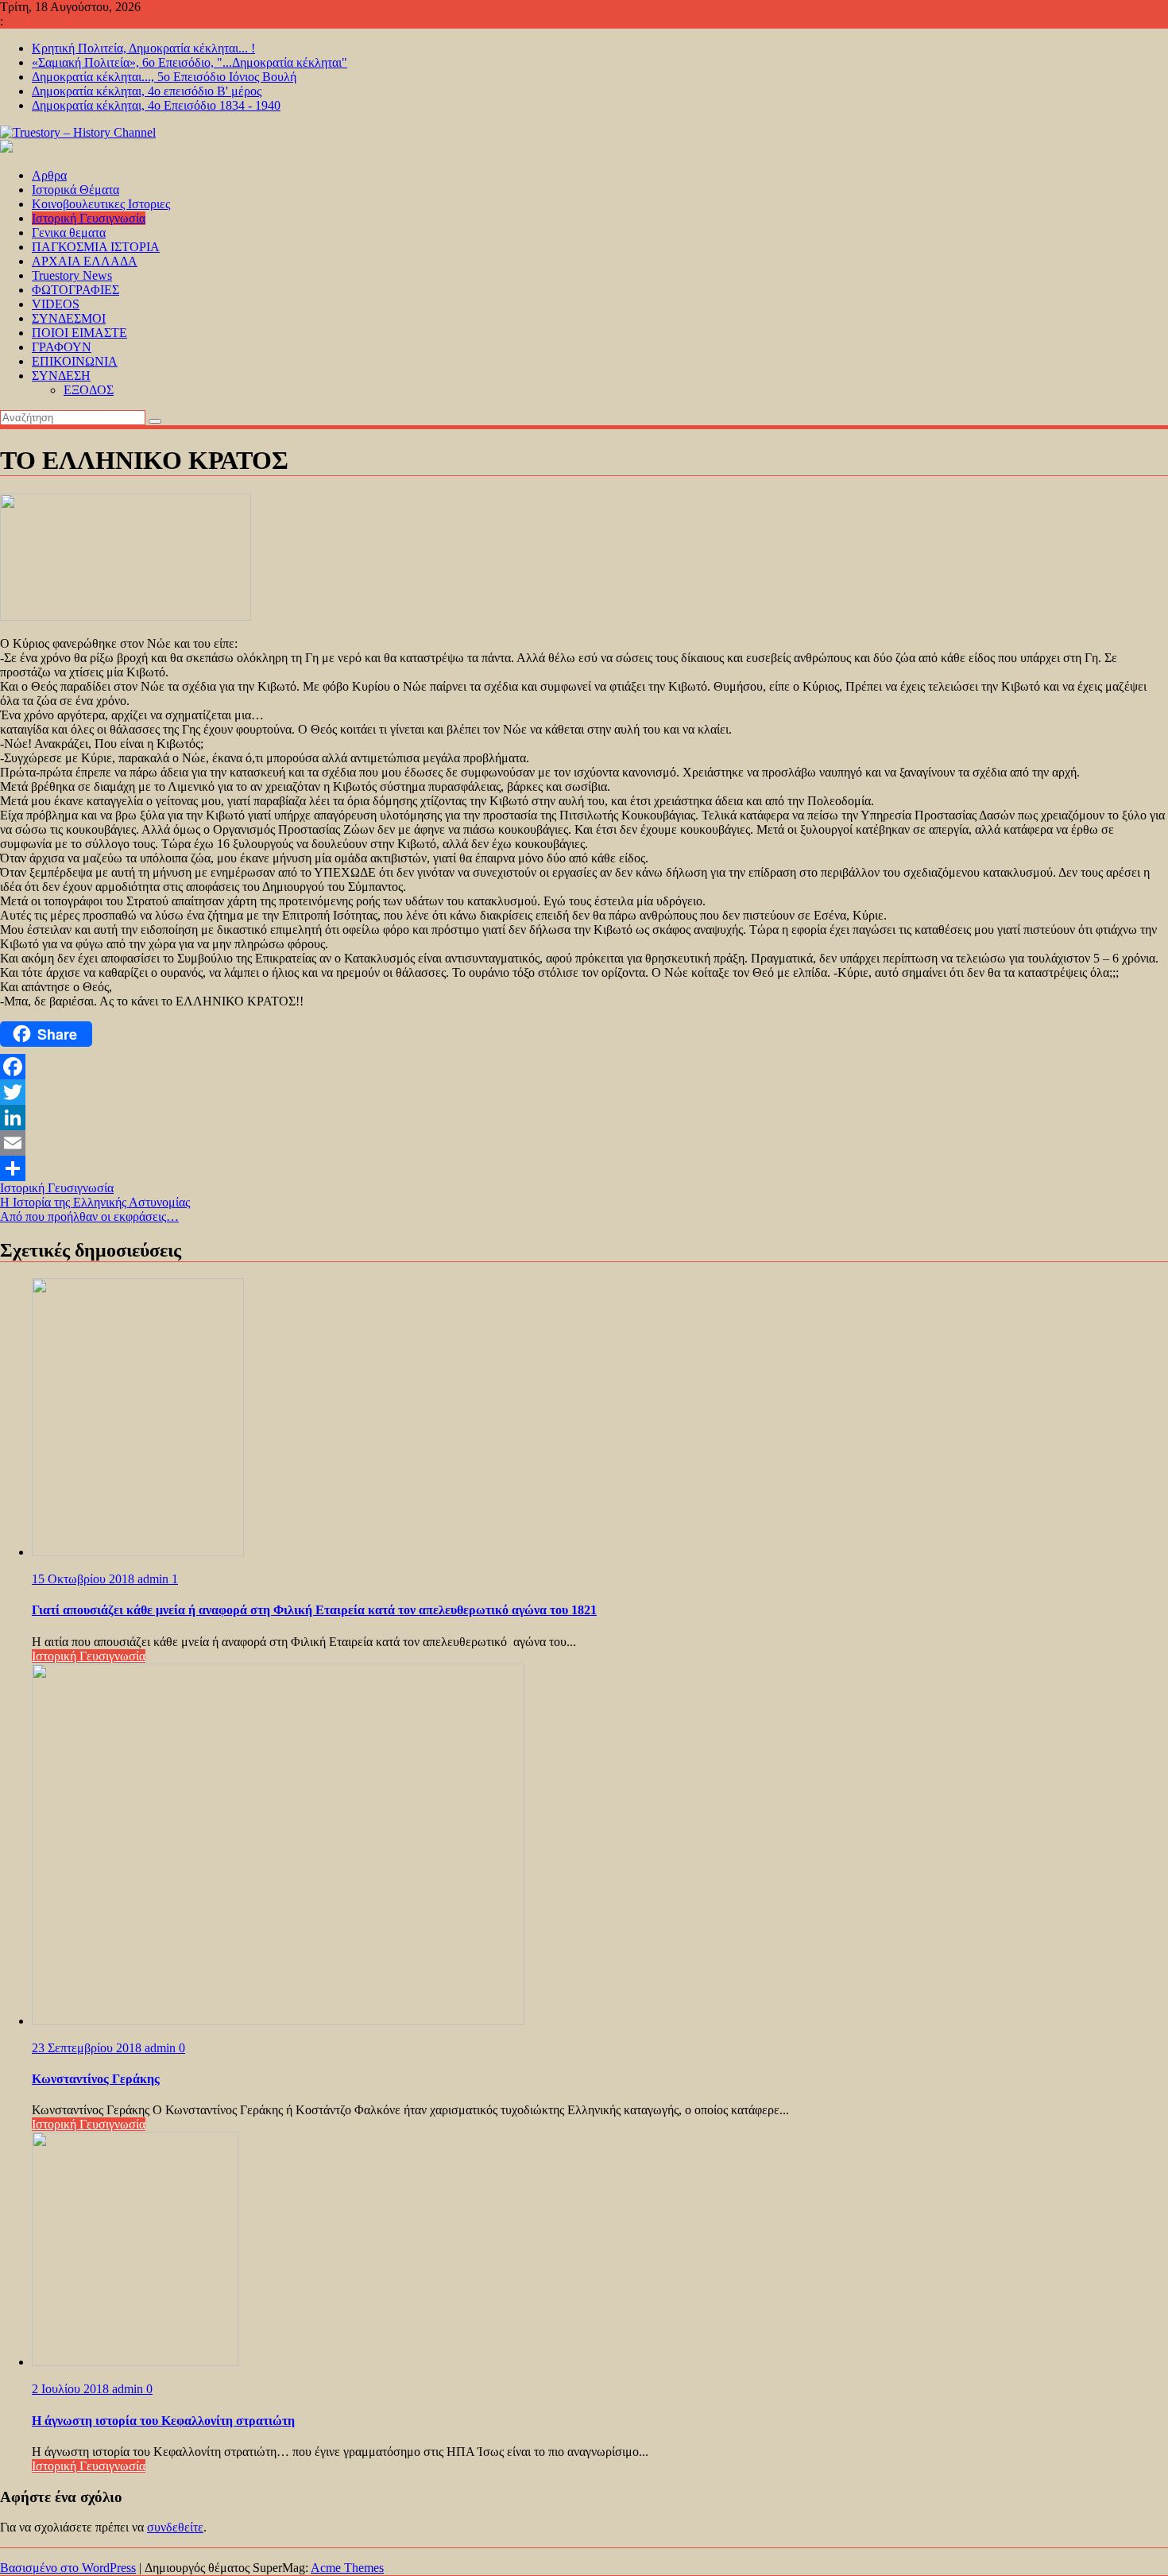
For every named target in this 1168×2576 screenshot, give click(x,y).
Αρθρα (49, 175)
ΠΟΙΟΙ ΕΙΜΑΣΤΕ (79, 333)
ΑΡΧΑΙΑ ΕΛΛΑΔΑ (85, 261)
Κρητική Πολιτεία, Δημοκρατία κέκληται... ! (143, 48)
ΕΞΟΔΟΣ (89, 390)
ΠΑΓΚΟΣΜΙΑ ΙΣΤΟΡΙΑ (96, 247)
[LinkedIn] (584, 1118)
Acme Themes (347, 2568)
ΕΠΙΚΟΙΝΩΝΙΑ (75, 361)
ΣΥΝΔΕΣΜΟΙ (69, 318)
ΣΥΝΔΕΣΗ (61, 376)
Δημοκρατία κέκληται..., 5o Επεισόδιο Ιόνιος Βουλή (164, 77)
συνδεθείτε (175, 2527)
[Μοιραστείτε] (584, 1168)
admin (155, 1579)
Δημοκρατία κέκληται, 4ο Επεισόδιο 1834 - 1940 (156, 105)
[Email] (584, 1143)
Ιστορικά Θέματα (75, 190)
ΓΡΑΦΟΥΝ (62, 347)
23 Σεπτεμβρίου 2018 (88, 2048)
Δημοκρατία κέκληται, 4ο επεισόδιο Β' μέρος (147, 91)
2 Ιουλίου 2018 (72, 2389)
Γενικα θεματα (69, 232)
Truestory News (72, 275)
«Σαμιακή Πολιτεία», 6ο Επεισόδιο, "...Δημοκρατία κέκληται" (190, 62)
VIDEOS (56, 304)
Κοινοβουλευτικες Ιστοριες (101, 204)
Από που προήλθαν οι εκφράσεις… (89, 1216)
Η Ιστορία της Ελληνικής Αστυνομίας (95, 1202)
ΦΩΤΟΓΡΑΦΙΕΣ (75, 290)
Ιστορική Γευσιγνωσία (89, 218)
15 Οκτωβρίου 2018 (85, 1579)
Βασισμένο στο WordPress (68, 2568)
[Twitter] (584, 1092)
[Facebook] (584, 1067)
